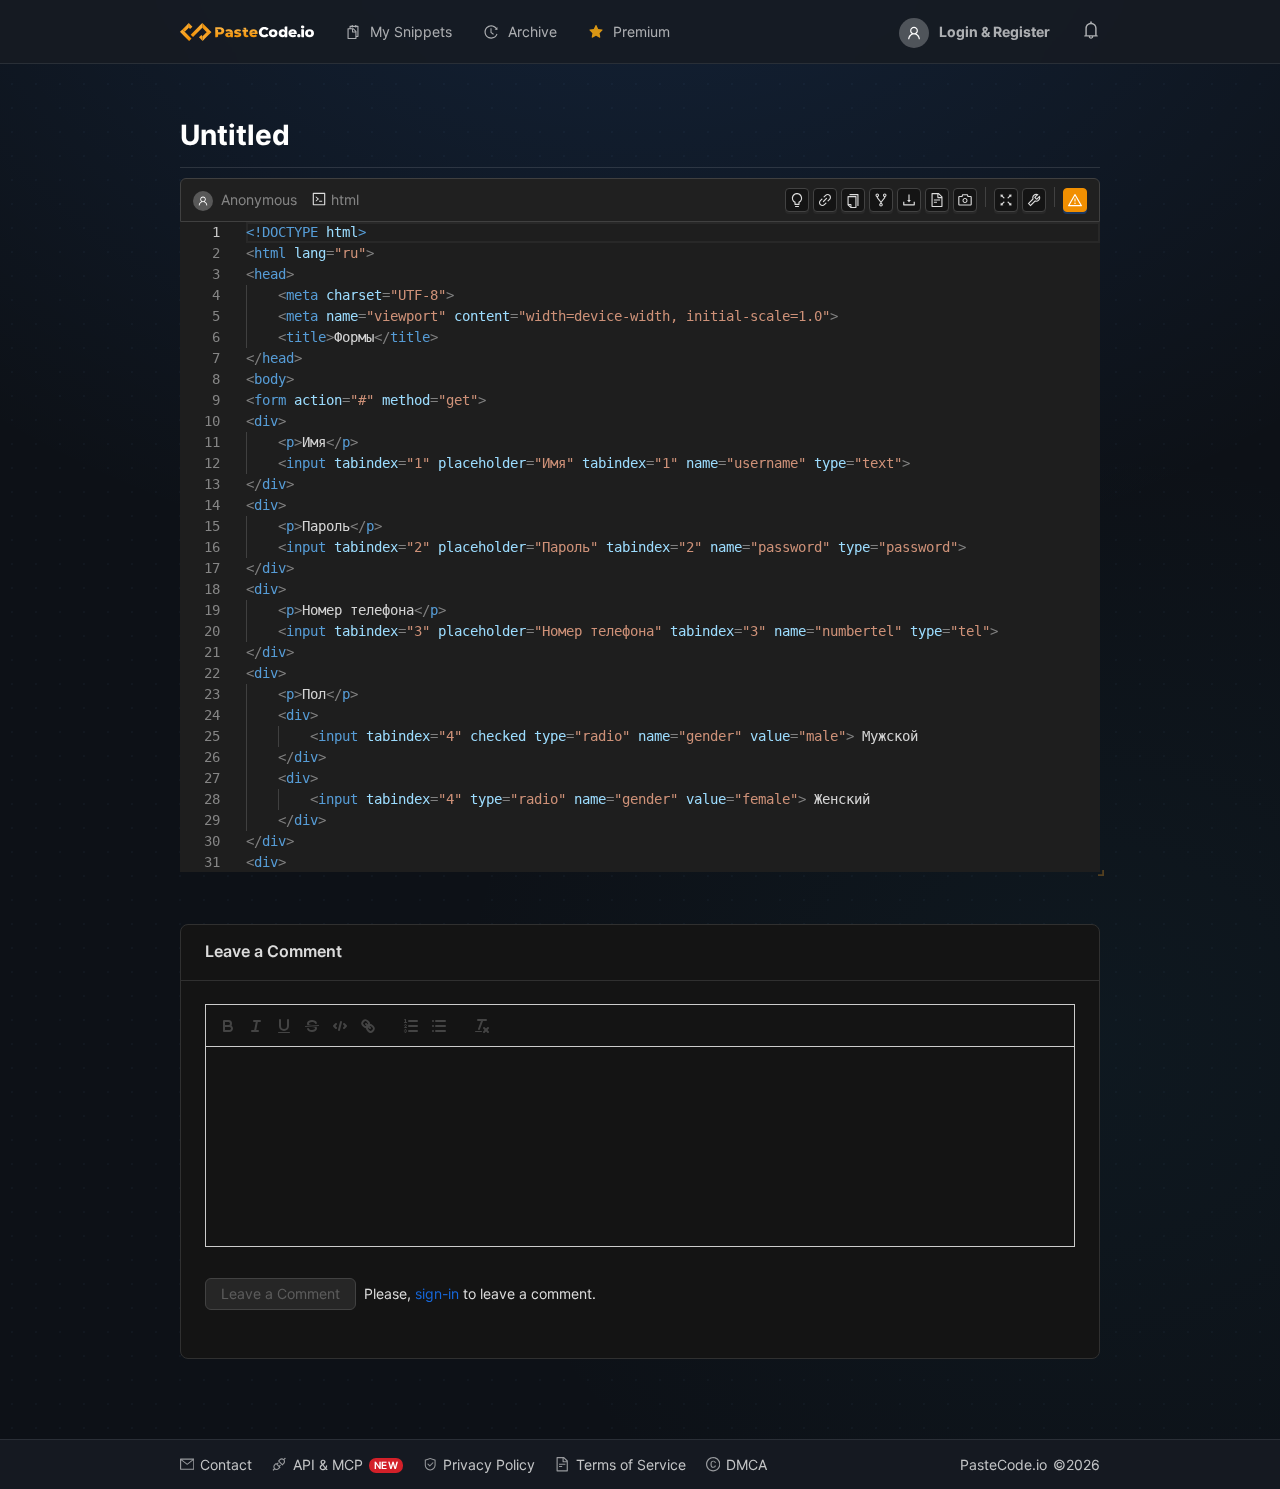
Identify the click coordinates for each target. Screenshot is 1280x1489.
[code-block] (340, 1026)
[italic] (256, 1026)
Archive (532, 31)
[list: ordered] (411, 1026)
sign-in (437, 1293)
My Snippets (411, 31)
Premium (641, 31)
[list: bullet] (439, 1026)
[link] (368, 1026)
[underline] (284, 1026)
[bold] (228, 1026)
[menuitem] (255, 32)
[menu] (640, 32)
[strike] (312, 1026)
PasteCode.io (1003, 1464)
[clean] (482, 1026)
